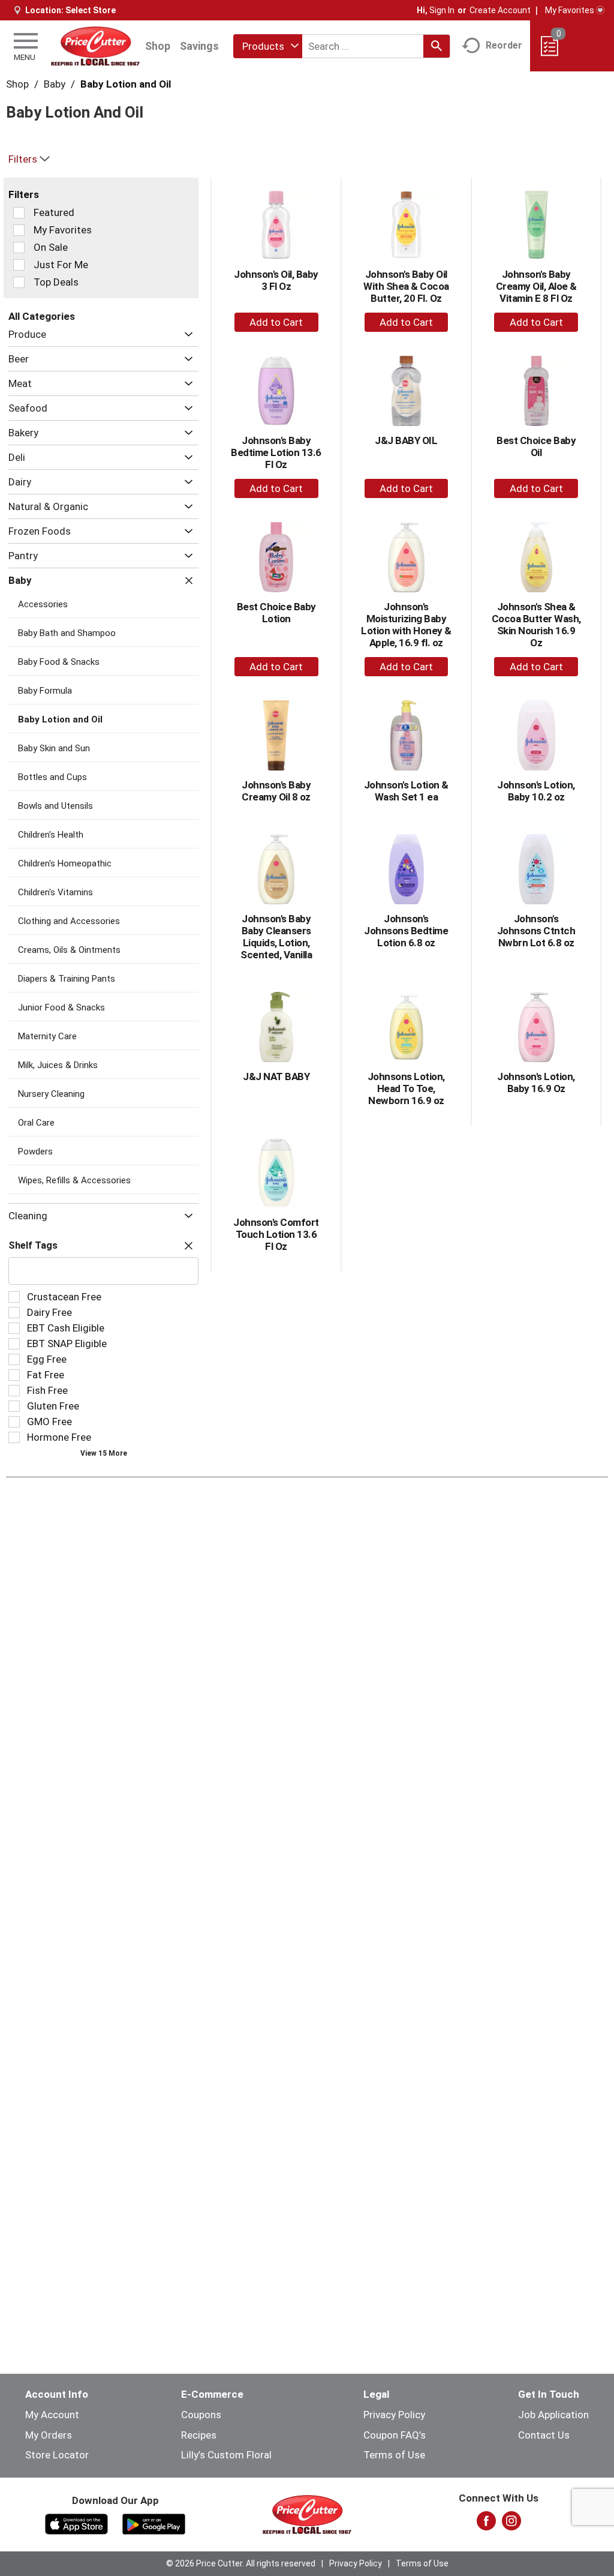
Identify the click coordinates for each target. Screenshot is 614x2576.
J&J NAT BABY (276, 1076)
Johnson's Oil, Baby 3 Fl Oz (276, 280)
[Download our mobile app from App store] (76, 2523)
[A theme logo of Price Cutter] (95, 46)
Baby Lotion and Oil (126, 84)
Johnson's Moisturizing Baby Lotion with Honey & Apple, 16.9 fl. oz (406, 625)
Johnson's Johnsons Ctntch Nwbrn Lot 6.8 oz (536, 931)
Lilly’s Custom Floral (226, 2455)
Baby (55, 84)
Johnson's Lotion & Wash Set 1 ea (406, 791)
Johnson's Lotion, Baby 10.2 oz (536, 791)
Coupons (201, 2415)
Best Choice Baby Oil (536, 446)
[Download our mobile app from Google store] (154, 2523)
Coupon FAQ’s (395, 2435)
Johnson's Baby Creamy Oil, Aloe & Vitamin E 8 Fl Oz (536, 286)
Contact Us (544, 2435)
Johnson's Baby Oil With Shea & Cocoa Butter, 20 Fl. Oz (406, 286)
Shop (158, 46)
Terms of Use (394, 2455)
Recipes (199, 2435)
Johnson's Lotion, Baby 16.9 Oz (536, 1082)
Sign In (442, 10)
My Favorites (570, 10)
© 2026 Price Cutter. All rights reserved (241, 2563)
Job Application (553, 2415)
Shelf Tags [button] (33, 1245)
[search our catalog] (437, 46)
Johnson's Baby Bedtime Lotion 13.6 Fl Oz (276, 452)
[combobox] (268, 46)
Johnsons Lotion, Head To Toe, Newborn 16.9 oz (406, 1088)
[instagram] (511, 2524)
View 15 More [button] (104, 1453)
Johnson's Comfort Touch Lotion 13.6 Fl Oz (276, 1234)
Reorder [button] (504, 45)
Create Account (500, 10)
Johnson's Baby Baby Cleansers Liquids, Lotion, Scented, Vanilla (276, 937)
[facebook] (486, 2524)
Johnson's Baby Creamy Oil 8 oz (276, 791)
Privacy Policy (394, 2415)
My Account (52, 2415)
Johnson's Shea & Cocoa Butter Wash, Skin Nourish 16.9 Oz (536, 625)
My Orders (49, 2435)
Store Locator (57, 2455)
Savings (199, 46)
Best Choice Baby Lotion (276, 613)
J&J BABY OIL (406, 440)
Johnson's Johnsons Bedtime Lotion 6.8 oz (406, 931)
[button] (186, 335)
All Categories (42, 316)
